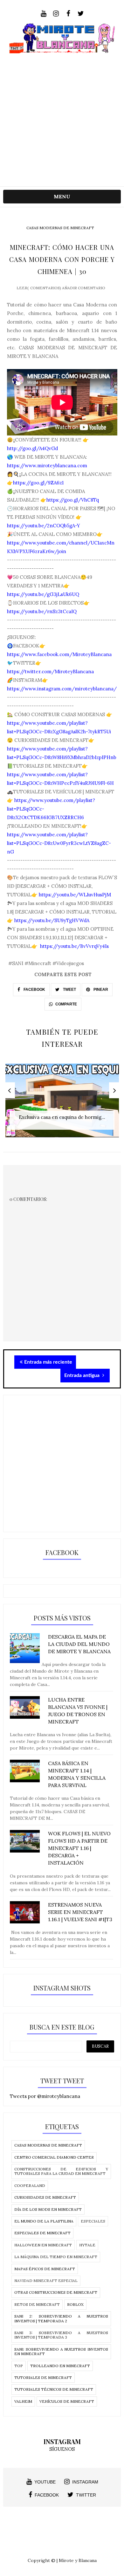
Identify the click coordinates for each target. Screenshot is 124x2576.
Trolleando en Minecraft (60, 2366)
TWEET (69, 990)
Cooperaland (30, 2185)
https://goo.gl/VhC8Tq (73, 500)
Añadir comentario (84, 288)
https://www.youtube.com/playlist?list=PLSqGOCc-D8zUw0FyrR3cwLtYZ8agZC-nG (59, 843)
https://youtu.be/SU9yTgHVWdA (52, 920)
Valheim (23, 2401)
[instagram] (56, 14)
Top (19, 2366)
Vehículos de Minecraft (67, 2401)
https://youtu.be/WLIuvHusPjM (74, 895)
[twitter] (81, 14)
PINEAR (100, 990)
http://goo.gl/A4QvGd (32, 448)
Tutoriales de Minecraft (43, 2377)
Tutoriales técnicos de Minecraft (54, 2389)
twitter (86, 2495)
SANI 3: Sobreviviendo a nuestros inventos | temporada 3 (61, 2335)
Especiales (93, 2221)
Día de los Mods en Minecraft (48, 2209)
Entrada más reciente (48, 1362)
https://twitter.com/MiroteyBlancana (50, 671)
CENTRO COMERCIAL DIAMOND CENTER (54, 2157)
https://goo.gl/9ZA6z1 (38, 483)
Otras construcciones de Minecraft (56, 2292)
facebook (47, 2495)
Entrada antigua (83, 1375)
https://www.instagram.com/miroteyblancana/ (62, 689)
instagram (85, 2482)
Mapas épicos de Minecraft (45, 2269)
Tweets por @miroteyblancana (45, 2096)
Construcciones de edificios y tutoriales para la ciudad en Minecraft (61, 2171)
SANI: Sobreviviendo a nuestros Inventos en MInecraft (61, 2351)
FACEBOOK (34, 990)
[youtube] (43, 14)
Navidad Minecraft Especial (46, 2281)
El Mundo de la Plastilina (44, 2221)
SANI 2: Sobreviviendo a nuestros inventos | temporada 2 (61, 2318)
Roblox (75, 2304)
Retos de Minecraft (37, 2304)
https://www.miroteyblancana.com (47, 466)
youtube (45, 2482)
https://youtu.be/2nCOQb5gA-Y (44, 526)
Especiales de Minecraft (42, 2233)
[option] (62, 1104)
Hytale (87, 2245)
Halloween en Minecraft (43, 2245)
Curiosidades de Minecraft (45, 2197)
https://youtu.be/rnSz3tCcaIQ (42, 611)
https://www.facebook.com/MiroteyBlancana (59, 654)
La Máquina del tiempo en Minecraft (56, 2257)
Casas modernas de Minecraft (60, 228)
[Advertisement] (62, 115)
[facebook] (68, 14)
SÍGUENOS (62, 2449)
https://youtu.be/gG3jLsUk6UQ (43, 594)
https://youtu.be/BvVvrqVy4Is (74, 946)
